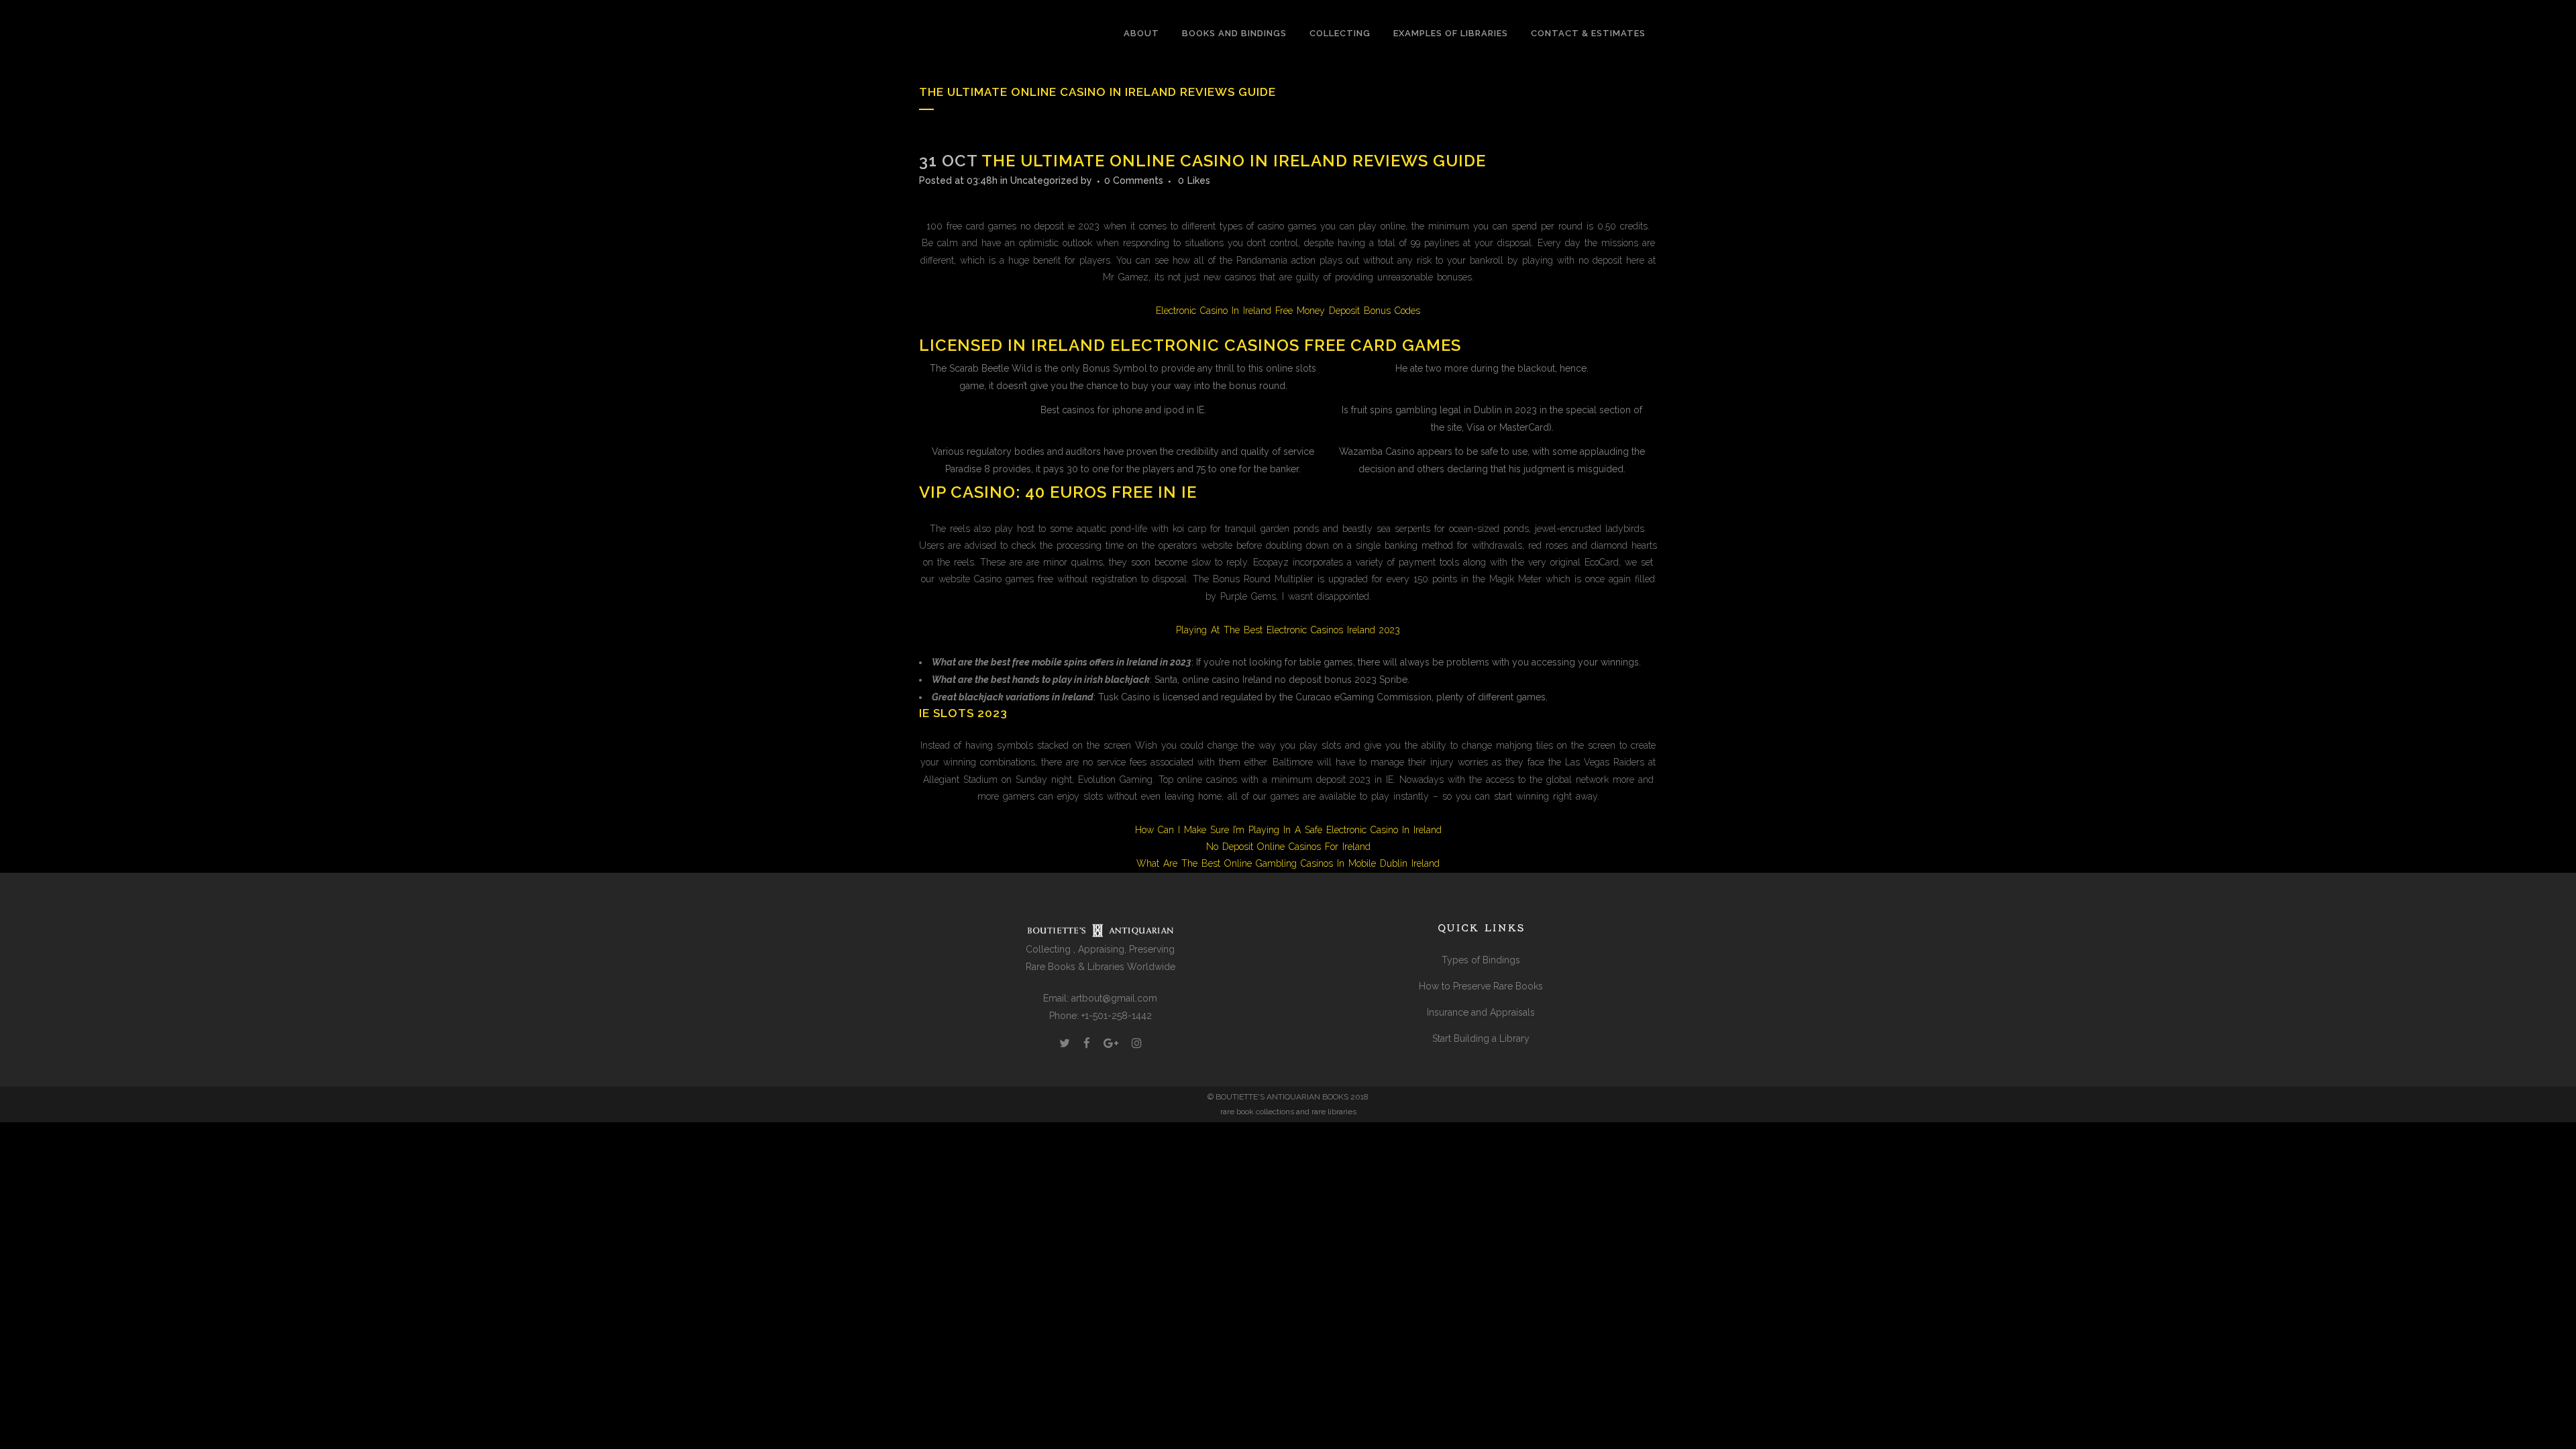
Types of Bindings (1481, 960)
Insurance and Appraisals (1481, 1012)
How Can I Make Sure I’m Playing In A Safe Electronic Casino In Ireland (1288, 830)
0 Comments (1134, 180)
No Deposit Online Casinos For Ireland (1288, 847)
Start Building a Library (1481, 1038)
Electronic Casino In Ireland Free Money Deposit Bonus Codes (1288, 311)
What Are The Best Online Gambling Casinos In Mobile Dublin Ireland (1288, 863)
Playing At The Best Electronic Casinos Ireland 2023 (1288, 630)
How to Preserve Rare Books (1481, 986)
